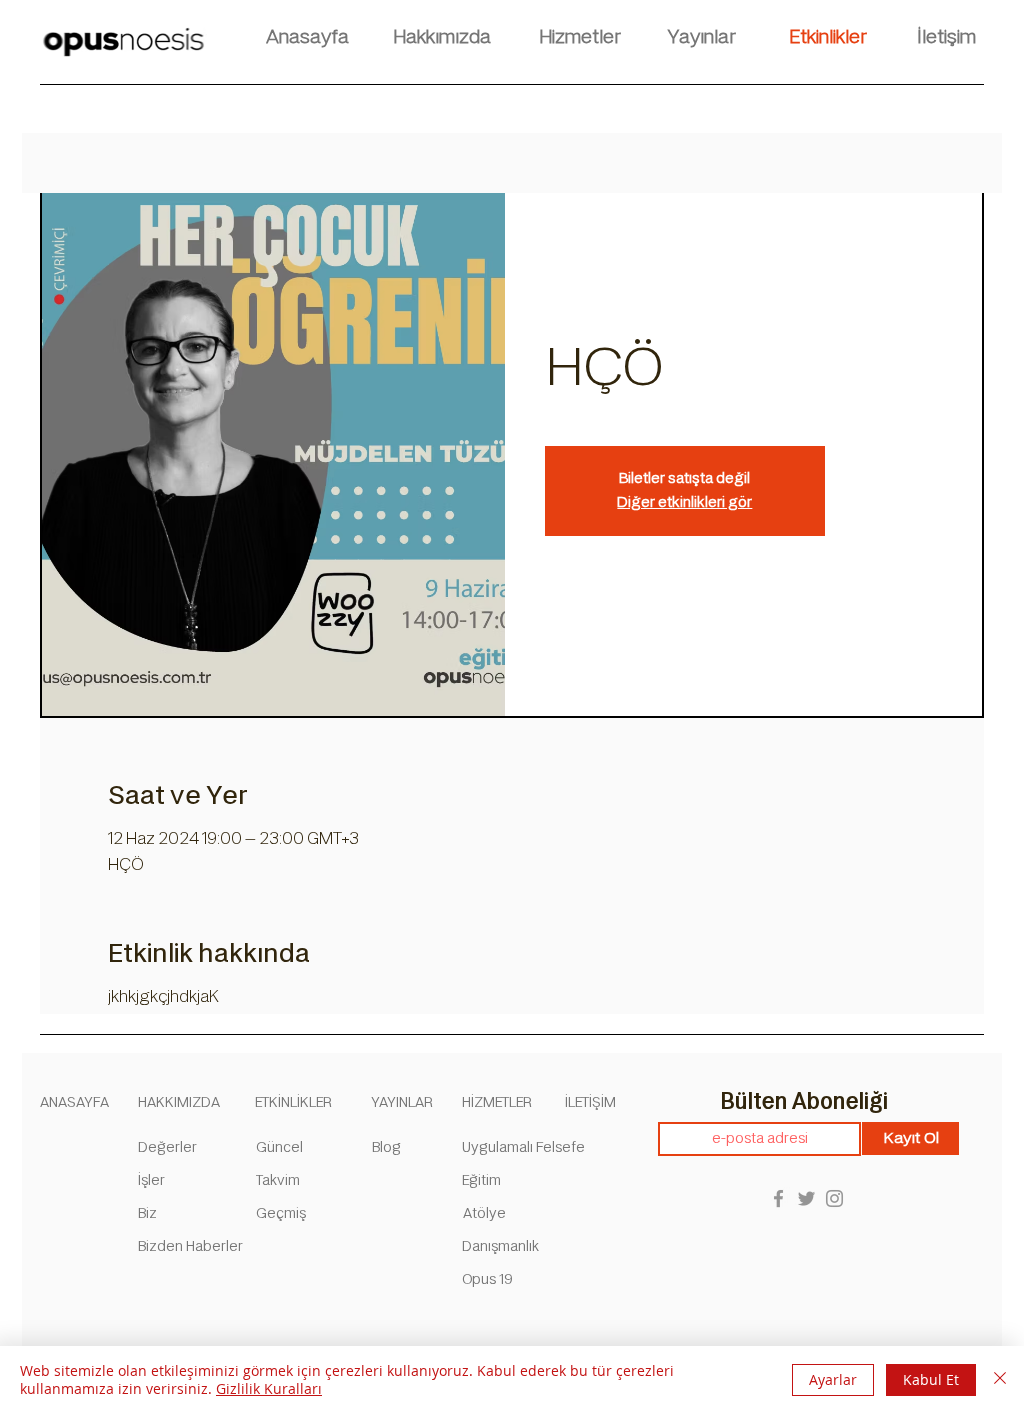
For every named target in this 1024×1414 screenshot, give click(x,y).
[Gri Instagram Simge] (834, 1198)
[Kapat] (1000, 1380)
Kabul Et (931, 1379)
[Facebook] (778, 1198)
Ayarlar (833, 1379)
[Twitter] (806, 1198)
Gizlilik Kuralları (269, 1388)
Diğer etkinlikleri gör (684, 502)
